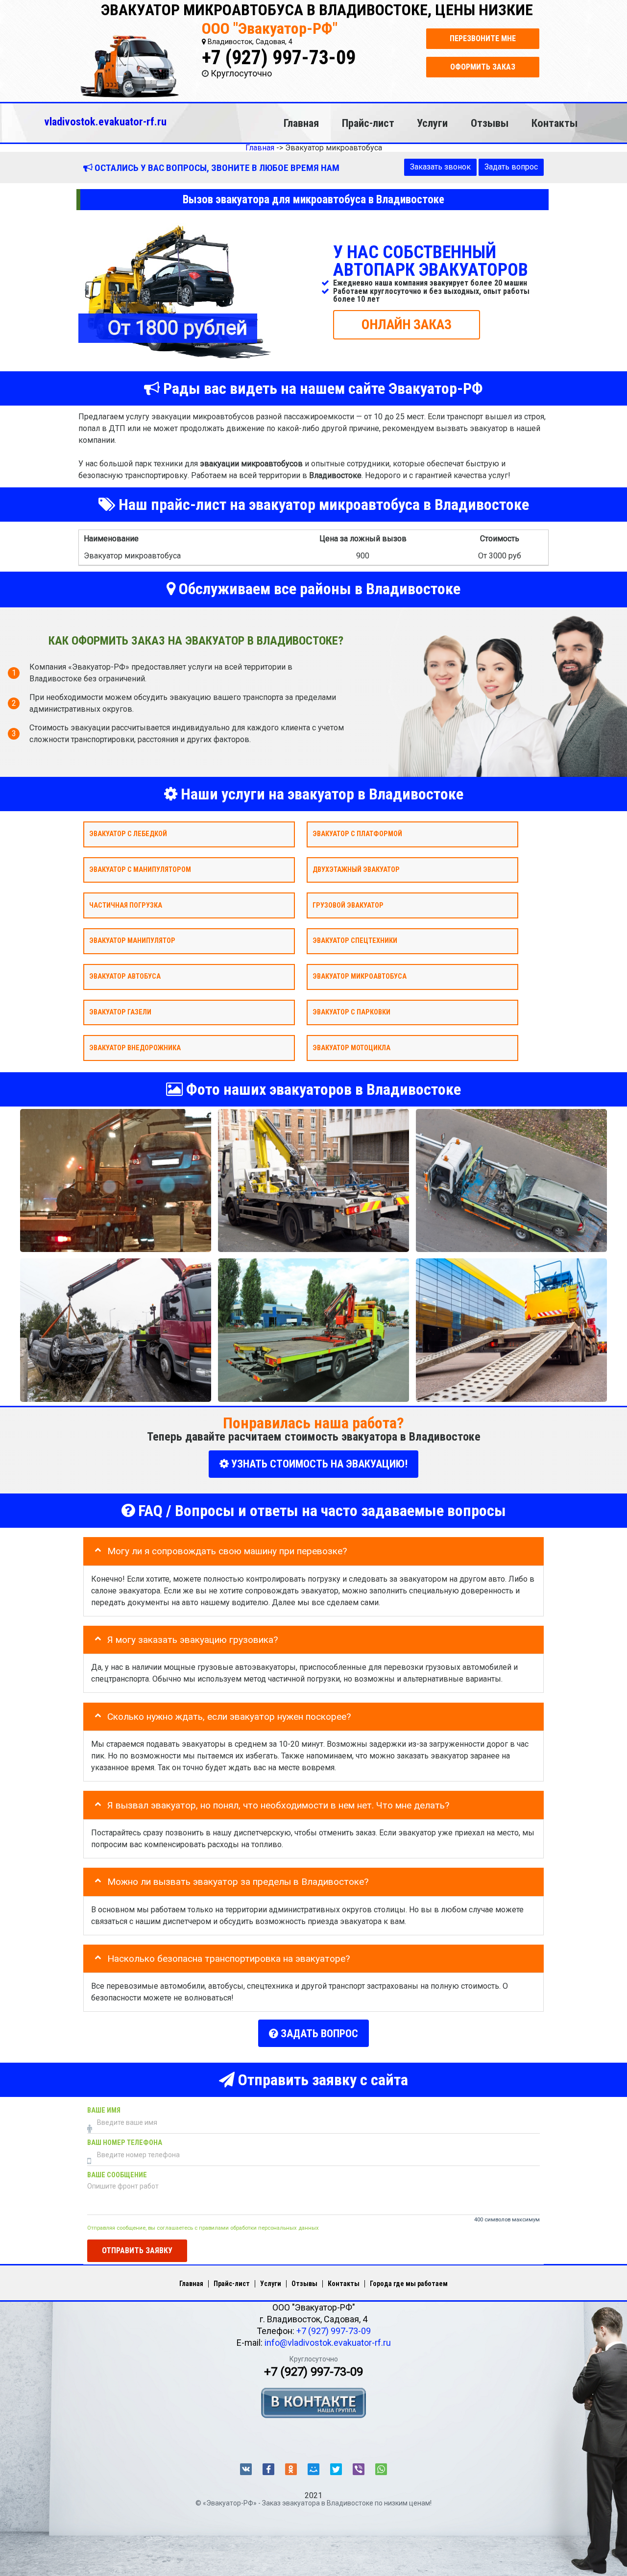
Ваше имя (104, 2110)
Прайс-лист (368, 123)
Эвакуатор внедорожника (135, 1047)
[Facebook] (268, 2469)
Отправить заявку (137, 2251)
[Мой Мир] (313, 2469)
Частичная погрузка (126, 905)
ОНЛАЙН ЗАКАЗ (407, 324)
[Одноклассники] (291, 2469)
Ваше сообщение (117, 2175)
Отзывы (490, 123)
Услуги (432, 123)
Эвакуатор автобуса (125, 976)
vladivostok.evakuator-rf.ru (105, 121)
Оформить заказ (483, 67)
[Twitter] (336, 2469)
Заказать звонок (440, 167)
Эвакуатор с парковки (351, 1012)
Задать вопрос (511, 167)
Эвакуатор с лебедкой (128, 834)
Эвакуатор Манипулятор (132, 941)
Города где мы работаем (409, 2284)
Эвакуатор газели (120, 1012)
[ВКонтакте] (246, 2469)
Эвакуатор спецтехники (355, 941)
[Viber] (359, 2469)
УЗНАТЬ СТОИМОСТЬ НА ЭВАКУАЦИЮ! (318, 1464)
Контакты (555, 123)
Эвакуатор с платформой (357, 834)
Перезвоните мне (483, 38)
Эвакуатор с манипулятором (140, 869)
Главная (301, 123)
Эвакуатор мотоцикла (351, 1047)
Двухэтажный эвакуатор (356, 869)
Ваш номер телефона (125, 2143)
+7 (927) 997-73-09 (279, 58)
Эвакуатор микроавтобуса (360, 976)
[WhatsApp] (381, 2469)
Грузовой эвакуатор (348, 905)
